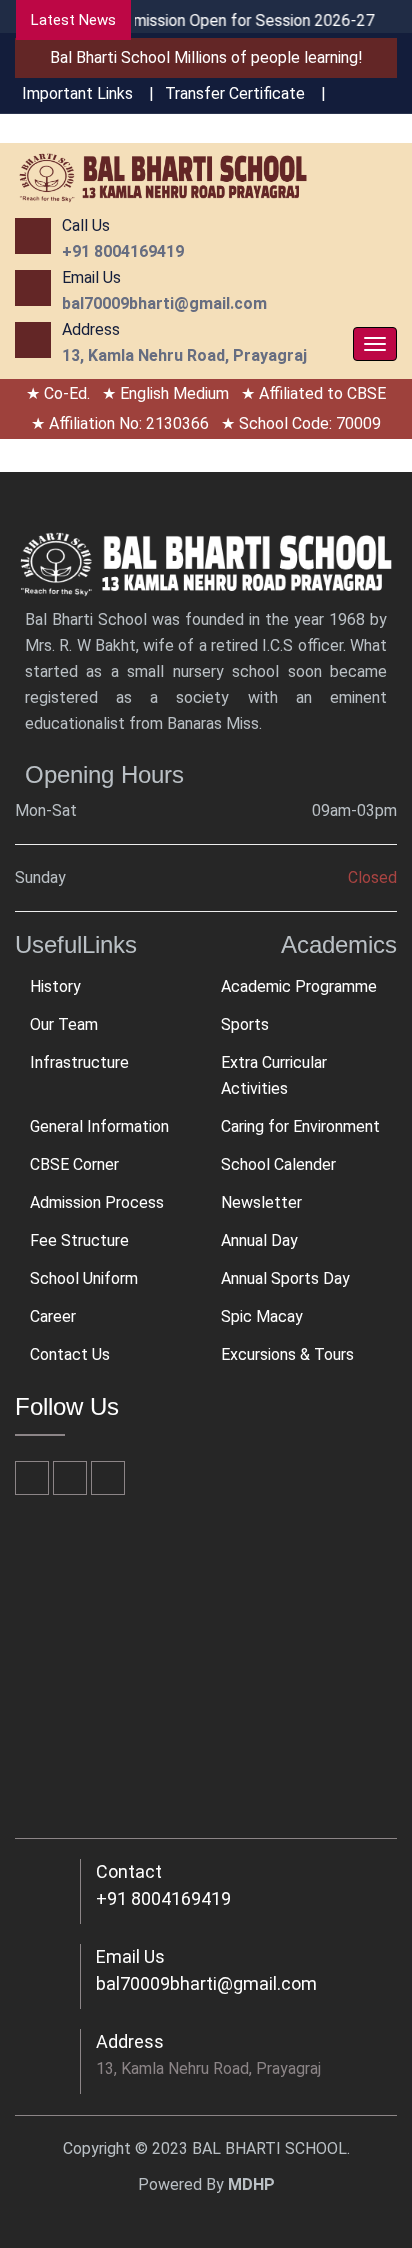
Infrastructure (79, 1062)
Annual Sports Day (285, 1278)
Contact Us (70, 1354)
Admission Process (97, 1202)
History (55, 986)
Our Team (64, 1024)
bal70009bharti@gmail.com (206, 1983)
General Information (99, 1126)
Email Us (130, 1956)
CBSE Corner (74, 1164)
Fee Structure (79, 1240)
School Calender (278, 1164)
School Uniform (84, 1278)
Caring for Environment (300, 1126)
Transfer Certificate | (245, 93)
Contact (129, 1871)
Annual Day (259, 1240)
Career (53, 1316)
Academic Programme (299, 986)
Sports (245, 1024)
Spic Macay (262, 1316)
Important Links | (88, 93)
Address (130, 2041)
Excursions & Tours (287, 1354)
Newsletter (261, 1202)
